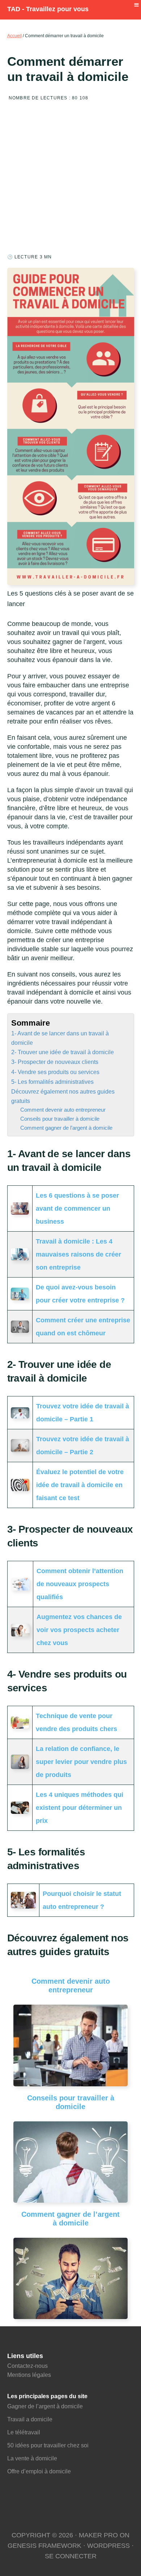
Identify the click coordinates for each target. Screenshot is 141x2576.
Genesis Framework (44, 2546)
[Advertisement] (70, 180)
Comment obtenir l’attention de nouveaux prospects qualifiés (80, 1584)
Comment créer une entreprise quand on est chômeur (83, 1327)
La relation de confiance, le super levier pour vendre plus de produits (81, 1762)
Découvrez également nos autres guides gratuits (63, 1096)
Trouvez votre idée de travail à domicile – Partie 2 (83, 1446)
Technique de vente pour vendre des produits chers (76, 1722)
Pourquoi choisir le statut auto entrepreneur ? (82, 1900)
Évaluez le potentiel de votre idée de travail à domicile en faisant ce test (80, 1485)
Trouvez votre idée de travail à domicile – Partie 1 (83, 1413)
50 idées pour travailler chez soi (48, 2445)
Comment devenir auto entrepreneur (63, 1110)
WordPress (108, 2546)
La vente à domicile (33, 2458)
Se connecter (71, 2556)
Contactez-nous (27, 2366)
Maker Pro (98, 2535)
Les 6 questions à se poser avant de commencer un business (77, 1208)
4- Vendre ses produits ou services (55, 1072)
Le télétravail (24, 2432)
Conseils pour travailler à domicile (60, 1119)
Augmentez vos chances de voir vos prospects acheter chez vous (79, 1630)
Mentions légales (29, 2375)
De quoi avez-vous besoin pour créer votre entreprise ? (80, 1294)
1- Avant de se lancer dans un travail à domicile (60, 1038)
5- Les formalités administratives (52, 1082)
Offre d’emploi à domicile (39, 2471)
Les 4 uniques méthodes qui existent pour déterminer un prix (80, 1808)
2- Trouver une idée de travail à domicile (63, 1052)
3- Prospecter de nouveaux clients (55, 1062)
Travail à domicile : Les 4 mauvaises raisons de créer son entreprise (78, 1254)
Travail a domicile (30, 2419)
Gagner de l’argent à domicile (45, 2406)
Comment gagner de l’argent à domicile (66, 1128)
